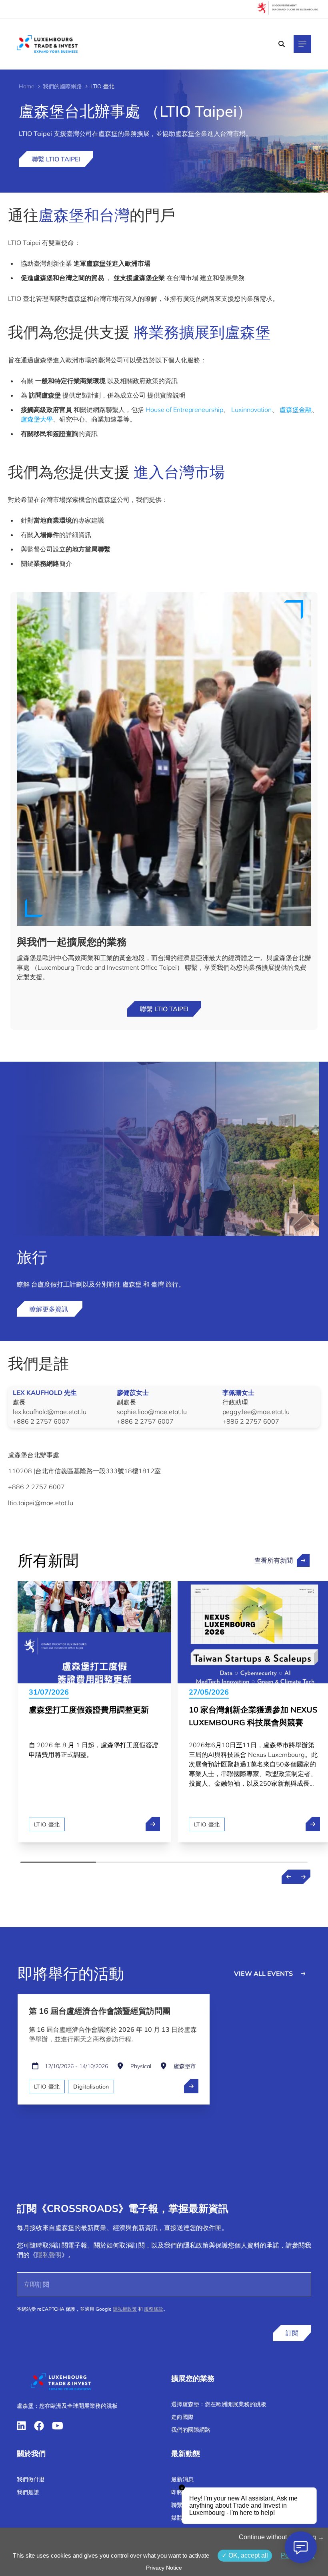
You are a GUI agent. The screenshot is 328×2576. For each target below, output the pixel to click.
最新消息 (182, 2479)
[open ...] (191, 2086)
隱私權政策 (125, 2309)
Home (27, 86)
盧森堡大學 (37, 419)
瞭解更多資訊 (50, 1309)
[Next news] (303, 1877)
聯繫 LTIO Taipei (56, 159)
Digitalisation (91, 2087)
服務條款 (154, 2309)
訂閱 (292, 2333)
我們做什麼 (31, 2479)
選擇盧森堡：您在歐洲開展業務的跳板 (219, 2404)
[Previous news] (289, 1877)
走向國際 (182, 2417)
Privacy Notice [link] (164, 2568)
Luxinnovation (251, 410)
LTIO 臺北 (47, 1824)
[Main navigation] (302, 44)
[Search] (282, 44)
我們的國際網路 (62, 86)
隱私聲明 (49, 2255)
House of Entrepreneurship (184, 410)
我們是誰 (28, 2492)
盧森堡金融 (296, 410)
